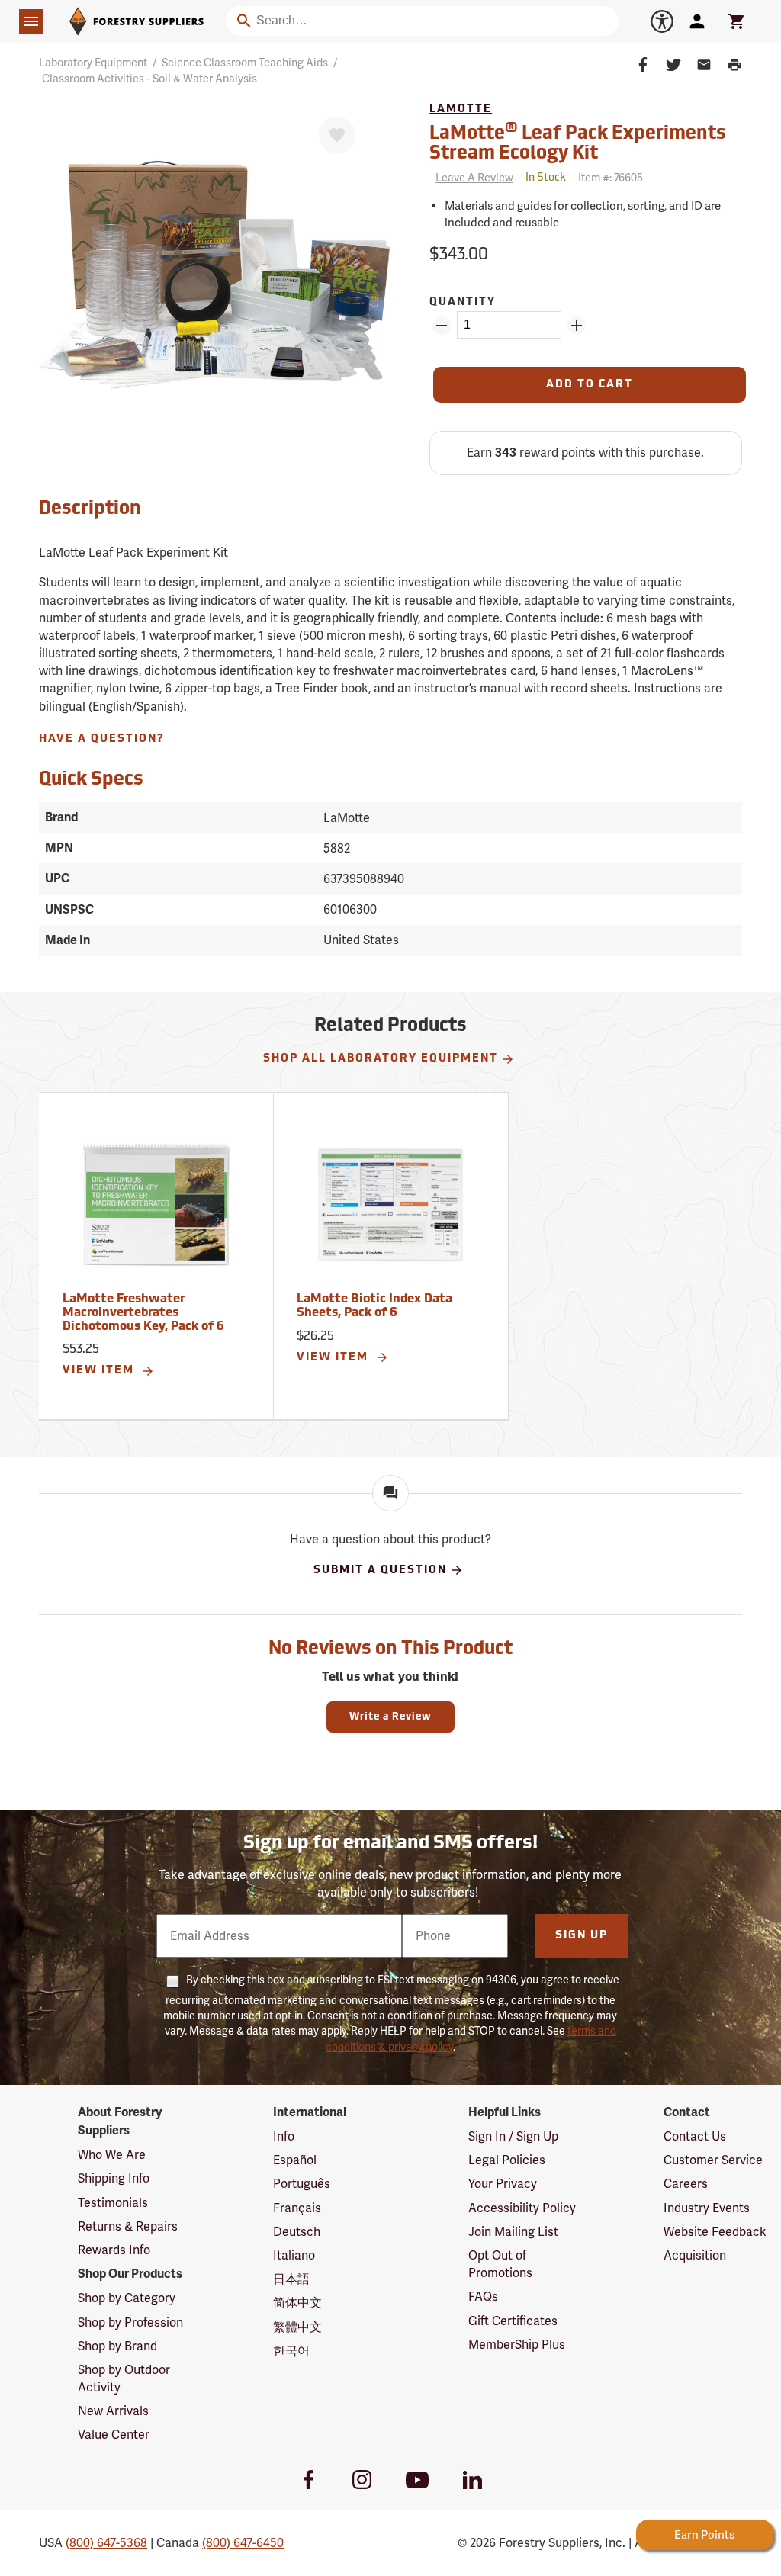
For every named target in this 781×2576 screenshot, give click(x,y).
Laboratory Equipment (93, 63)
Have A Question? (102, 739)
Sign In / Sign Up (513, 2136)
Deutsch (297, 2232)
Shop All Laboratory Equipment (381, 1059)
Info (284, 2136)
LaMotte (461, 109)
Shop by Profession (130, 2322)
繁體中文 (297, 2327)
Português (302, 2184)
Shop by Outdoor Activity (124, 2378)
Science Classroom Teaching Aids (245, 63)
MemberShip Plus (517, 2345)
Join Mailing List (513, 2232)
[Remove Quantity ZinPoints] (442, 326)
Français (297, 2208)
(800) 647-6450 (243, 2543)
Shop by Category (127, 2298)
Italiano (294, 2255)
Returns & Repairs (128, 2226)
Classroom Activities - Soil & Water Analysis (149, 79)
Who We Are (112, 2155)
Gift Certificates (513, 2321)
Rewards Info (114, 2250)
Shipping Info (114, 2178)
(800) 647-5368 (106, 2543)
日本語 (291, 2279)
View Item (100, 1371)
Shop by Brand (117, 2346)
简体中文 (297, 2303)
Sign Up (582, 1936)
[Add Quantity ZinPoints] (577, 326)
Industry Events (707, 2208)
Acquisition (695, 2255)
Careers (686, 2184)
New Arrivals (113, 2411)
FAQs (483, 2297)
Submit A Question (380, 1571)
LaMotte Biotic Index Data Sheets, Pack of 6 (374, 1306)
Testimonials (113, 2203)
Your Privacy (503, 2184)
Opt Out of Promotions (500, 2264)
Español (295, 2160)
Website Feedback (715, 2232)
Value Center (114, 2435)
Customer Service (713, 2160)
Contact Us (695, 2136)
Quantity (463, 302)
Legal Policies (507, 2160)
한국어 (291, 2351)
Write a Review (390, 1717)
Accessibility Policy (522, 2208)
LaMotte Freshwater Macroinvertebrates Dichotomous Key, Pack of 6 (143, 1313)
